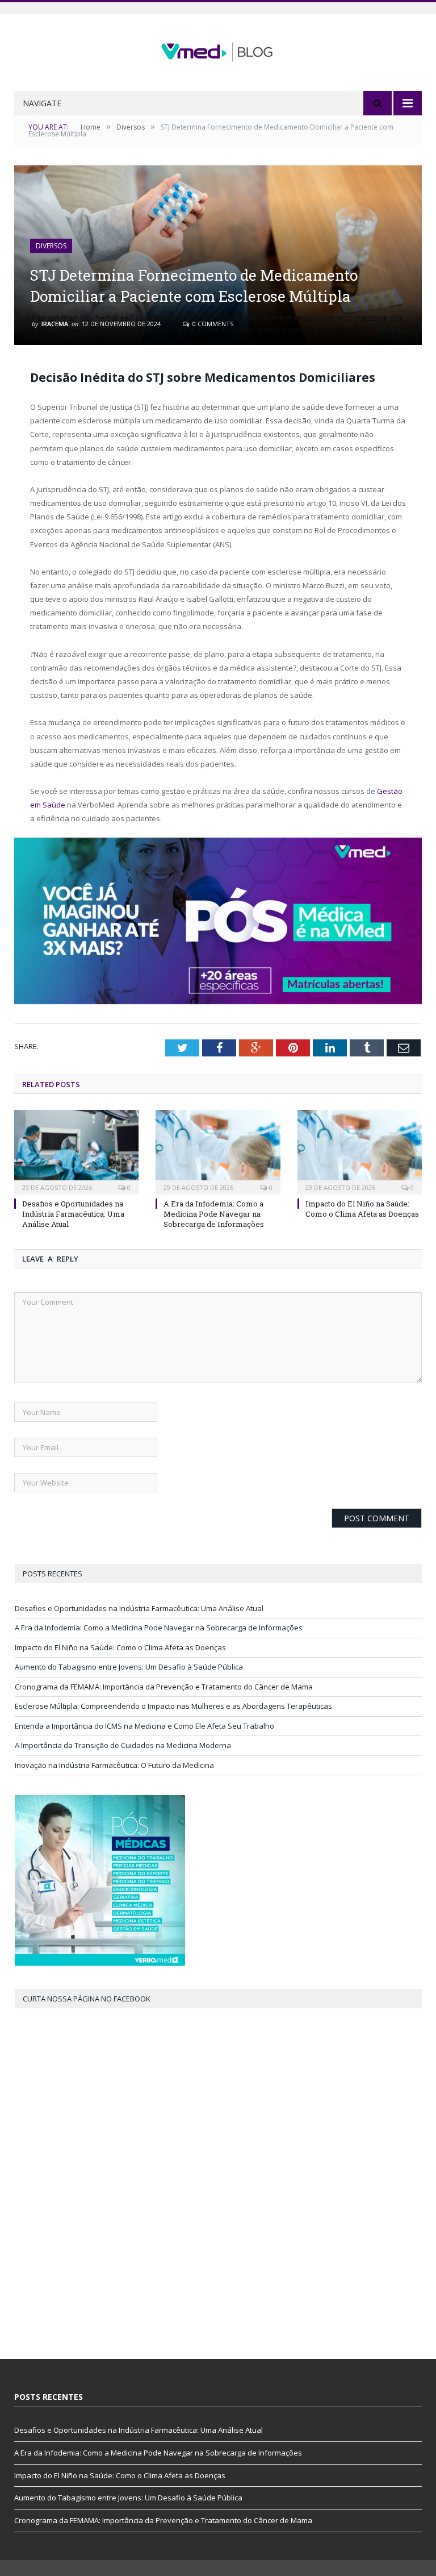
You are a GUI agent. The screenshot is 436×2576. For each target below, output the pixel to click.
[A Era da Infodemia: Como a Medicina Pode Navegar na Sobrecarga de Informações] (218, 1150)
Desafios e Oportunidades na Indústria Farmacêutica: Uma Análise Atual (73, 1214)
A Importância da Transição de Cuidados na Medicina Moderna (123, 1745)
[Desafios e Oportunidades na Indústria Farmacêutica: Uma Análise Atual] (76, 1150)
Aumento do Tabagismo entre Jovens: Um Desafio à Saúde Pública (129, 1667)
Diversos (51, 246)
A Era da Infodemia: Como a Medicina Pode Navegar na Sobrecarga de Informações (214, 1214)
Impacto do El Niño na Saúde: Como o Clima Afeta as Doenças (362, 1209)
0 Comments (212, 324)
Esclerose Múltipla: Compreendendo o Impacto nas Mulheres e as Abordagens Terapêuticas (173, 1706)
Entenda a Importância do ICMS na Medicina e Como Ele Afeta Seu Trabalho (144, 1726)
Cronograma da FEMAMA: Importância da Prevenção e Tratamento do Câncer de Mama (164, 1687)
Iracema (55, 324)
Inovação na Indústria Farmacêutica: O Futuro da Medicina (114, 1765)
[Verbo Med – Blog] (218, 49)
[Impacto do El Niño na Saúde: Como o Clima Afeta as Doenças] (360, 1150)
